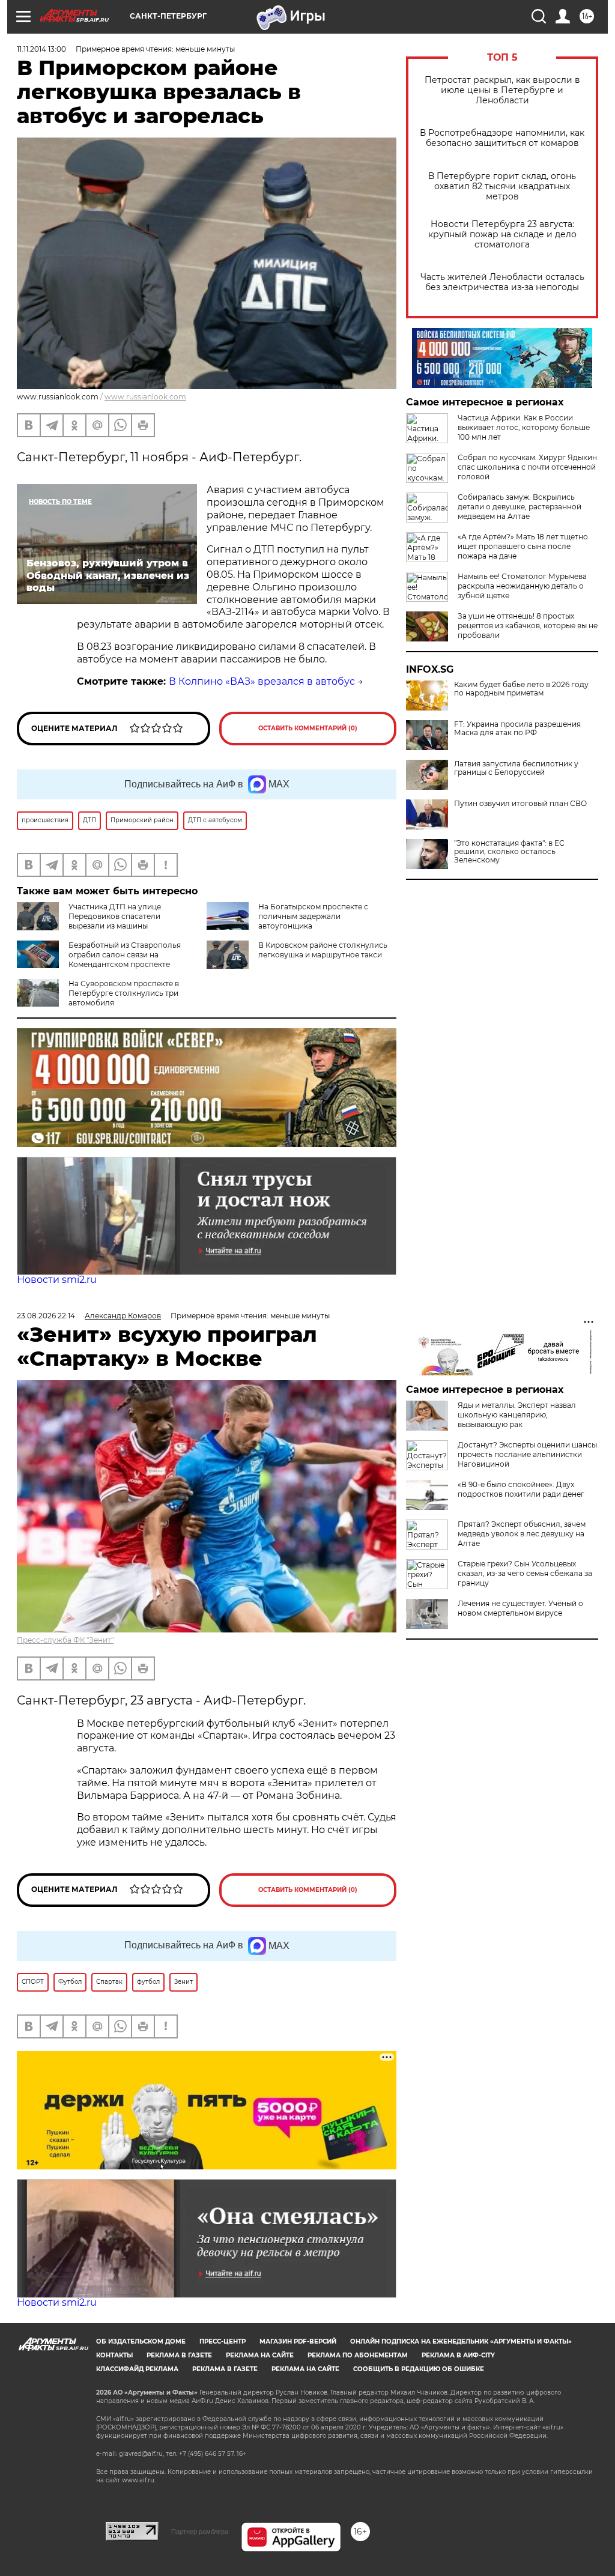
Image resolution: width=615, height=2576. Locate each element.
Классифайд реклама (137, 2369)
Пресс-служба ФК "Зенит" (65, 1640)
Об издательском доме (141, 2341)
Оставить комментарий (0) (308, 728)
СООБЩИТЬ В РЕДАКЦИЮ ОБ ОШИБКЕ (419, 2369)
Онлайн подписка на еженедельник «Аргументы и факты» (461, 2341)
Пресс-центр (223, 2341)
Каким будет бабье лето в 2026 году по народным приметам (521, 689)
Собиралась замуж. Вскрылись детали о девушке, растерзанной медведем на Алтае (520, 507)
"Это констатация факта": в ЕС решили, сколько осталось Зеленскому (509, 852)
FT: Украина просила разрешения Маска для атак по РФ (517, 729)
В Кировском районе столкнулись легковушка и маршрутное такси (323, 950)
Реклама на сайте (260, 2355)
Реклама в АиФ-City (458, 2355)
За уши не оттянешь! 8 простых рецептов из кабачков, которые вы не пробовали (528, 626)
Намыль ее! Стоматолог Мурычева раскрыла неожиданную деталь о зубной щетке (522, 586)
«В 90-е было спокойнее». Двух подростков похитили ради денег (521, 1489)
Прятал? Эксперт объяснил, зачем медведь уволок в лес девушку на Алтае (522, 1534)
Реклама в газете (179, 2355)
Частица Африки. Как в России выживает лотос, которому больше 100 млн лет (524, 427)
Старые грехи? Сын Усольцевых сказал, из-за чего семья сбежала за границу (525, 1573)
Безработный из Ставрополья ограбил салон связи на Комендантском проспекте (125, 955)
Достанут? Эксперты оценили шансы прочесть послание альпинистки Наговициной (527, 1454)
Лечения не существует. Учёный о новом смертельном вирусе (520, 1608)
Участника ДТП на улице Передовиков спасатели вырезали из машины (115, 916)
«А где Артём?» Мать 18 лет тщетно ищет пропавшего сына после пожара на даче (523, 546)
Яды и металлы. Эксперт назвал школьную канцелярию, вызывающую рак (517, 1415)
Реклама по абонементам (358, 2355)
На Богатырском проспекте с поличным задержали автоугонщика (313, 916)
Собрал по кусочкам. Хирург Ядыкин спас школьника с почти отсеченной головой (527, 467)
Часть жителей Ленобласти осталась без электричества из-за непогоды (502, 282)
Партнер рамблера (200, 2532)
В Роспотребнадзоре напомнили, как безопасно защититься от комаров (502, 138)
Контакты (114, 2355)
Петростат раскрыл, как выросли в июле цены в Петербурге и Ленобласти (502, 90)
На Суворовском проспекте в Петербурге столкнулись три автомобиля (124, 993)
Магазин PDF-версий (298, 2341)
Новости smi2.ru (57, 1280)
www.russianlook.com (145, 397)
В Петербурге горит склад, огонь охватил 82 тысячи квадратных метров (502, 186)
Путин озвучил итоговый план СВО (520, 804)
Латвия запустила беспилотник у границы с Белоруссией (516, 768)
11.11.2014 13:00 (41, 49)
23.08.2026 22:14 (46, 1316)
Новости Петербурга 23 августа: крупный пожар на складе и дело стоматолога (502, 235)
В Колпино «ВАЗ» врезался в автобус (262, 681)
